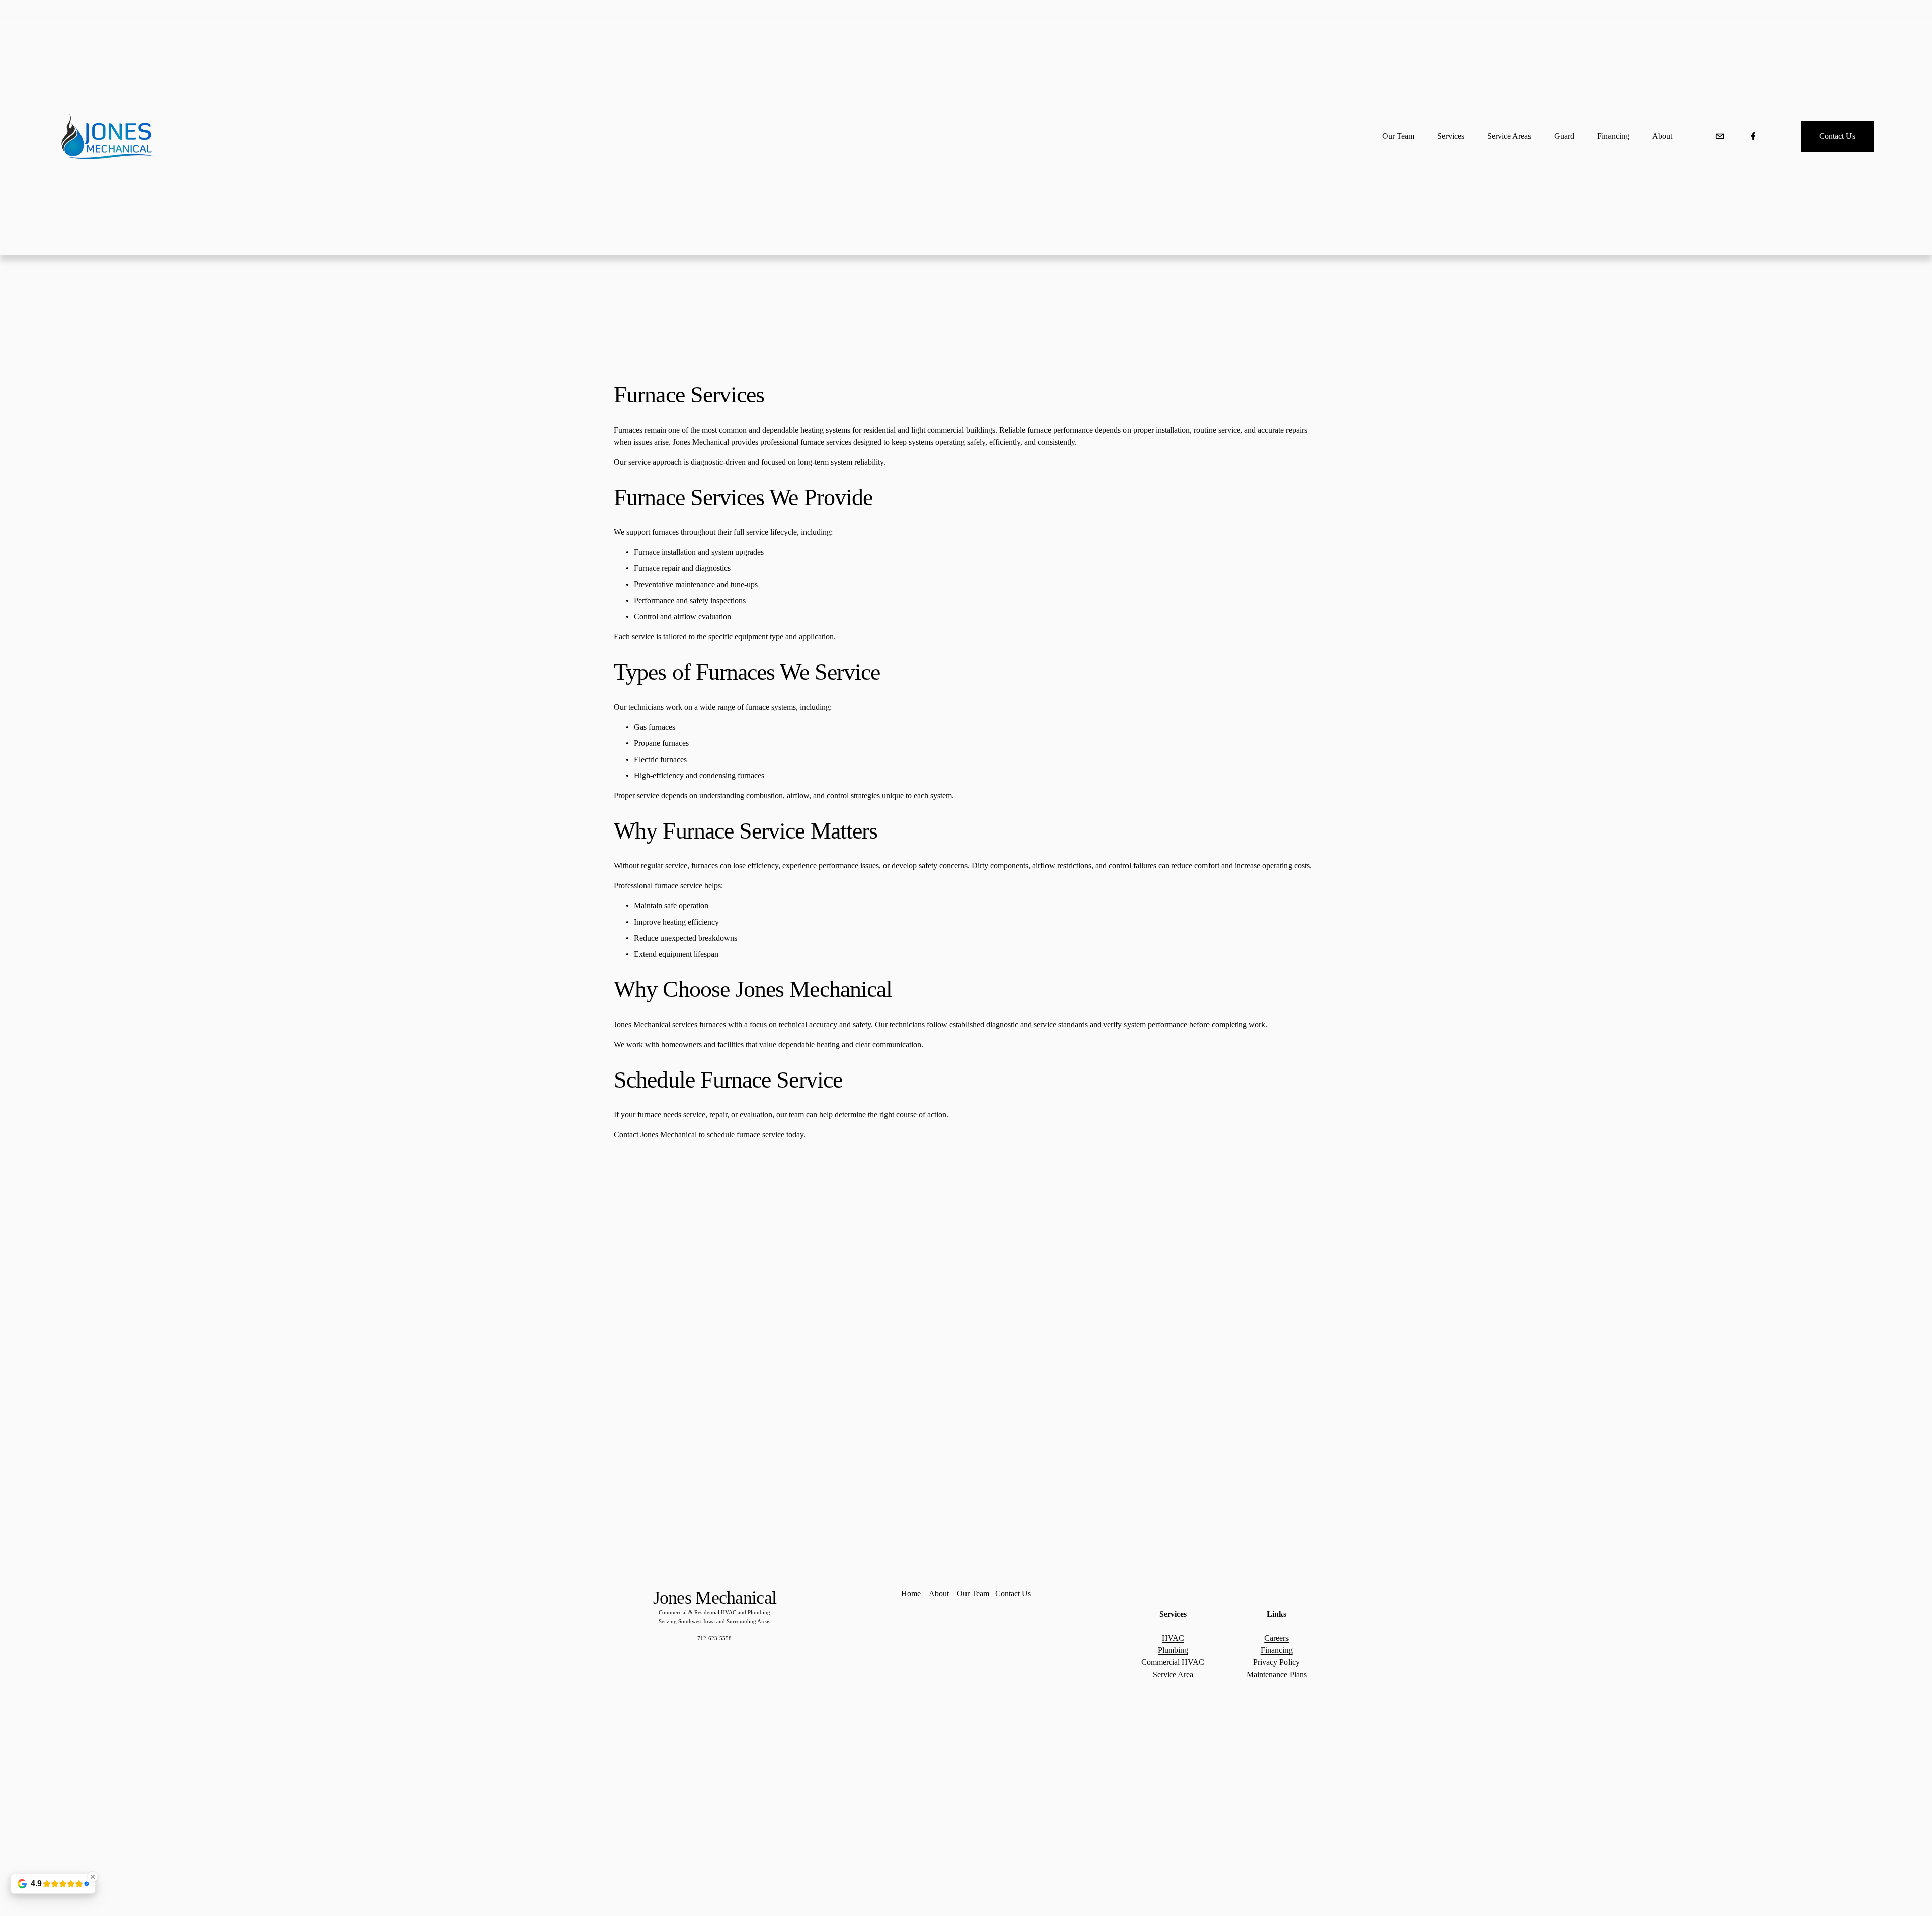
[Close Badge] (93, 1877)
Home (911, 1593)
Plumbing (1173, 1650)
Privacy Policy (1276, 1662)
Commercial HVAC (1173, 1662)
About (1662, 136)
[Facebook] (1753, 136)
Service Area (1173, 1674)
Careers (1276, 1638)
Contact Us (1837, 136)
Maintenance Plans (1277, 1674)
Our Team (973, 1593)
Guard (1564, 136)
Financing (1277, 1650)
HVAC (1173, 1638)
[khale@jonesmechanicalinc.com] (1720, 136)
